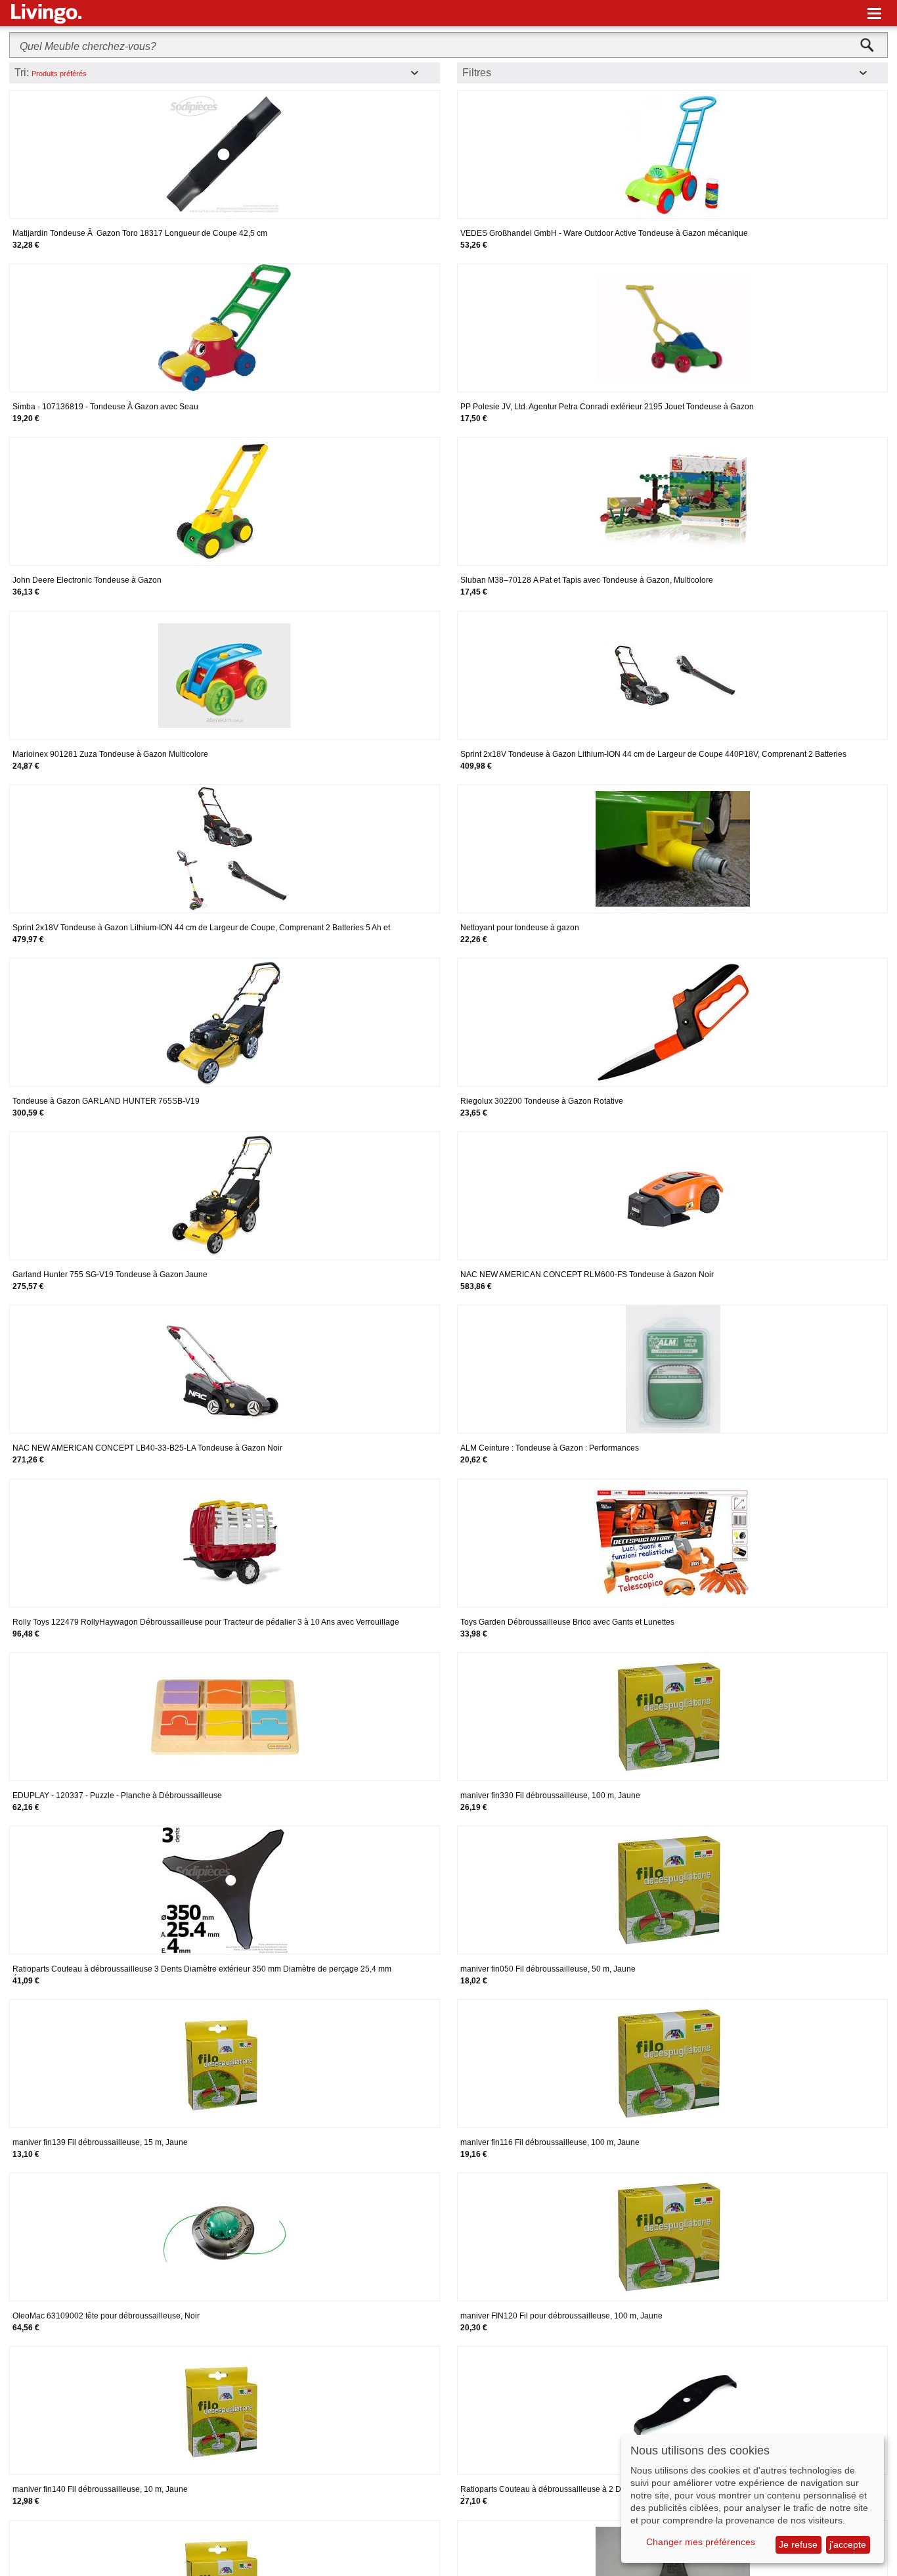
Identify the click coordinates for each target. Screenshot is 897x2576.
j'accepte (848, 2544)
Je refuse (798, 2544)
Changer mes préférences (701, 2542)
